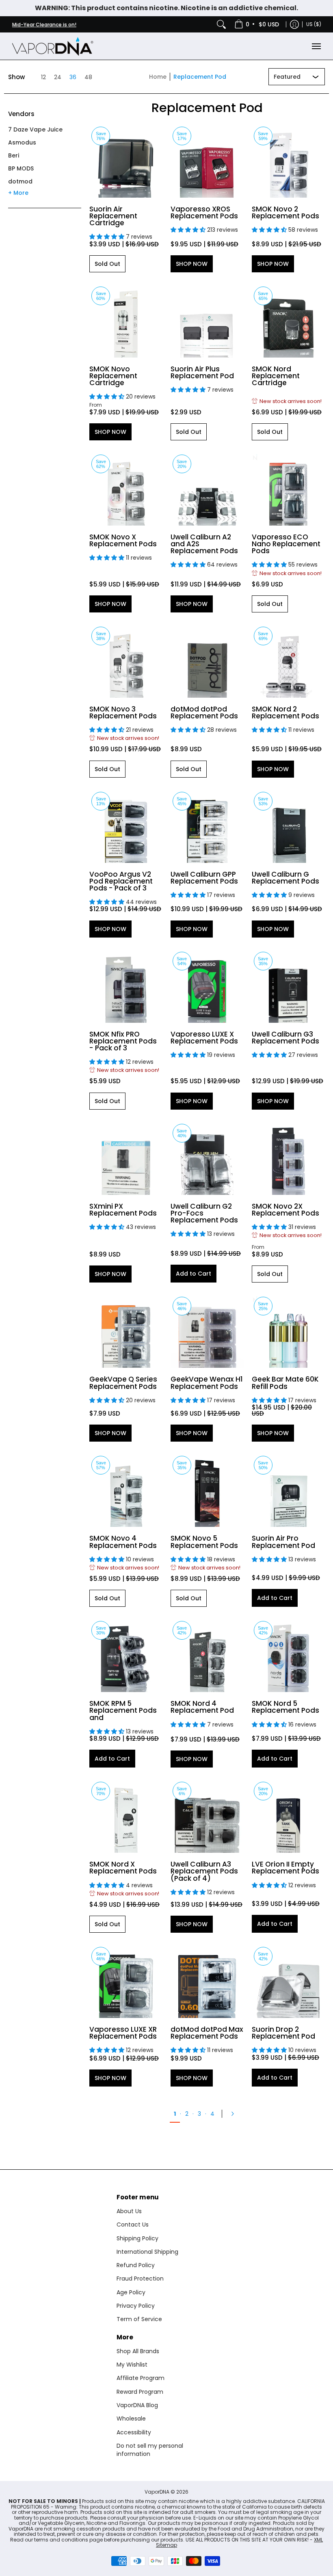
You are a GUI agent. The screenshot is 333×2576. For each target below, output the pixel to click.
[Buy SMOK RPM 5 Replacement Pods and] (126, 1656)
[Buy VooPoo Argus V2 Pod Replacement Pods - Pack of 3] (126, 826)
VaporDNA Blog (137, 2405)
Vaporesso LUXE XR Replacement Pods (123, 2033)
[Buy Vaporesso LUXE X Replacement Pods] (207, 986)
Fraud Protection (140, 2279)
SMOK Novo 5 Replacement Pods (204, 1542)
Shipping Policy (137, 2238)
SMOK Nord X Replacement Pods (123, 1868)
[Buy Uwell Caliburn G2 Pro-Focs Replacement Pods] (207, 1158)
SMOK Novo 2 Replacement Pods (285, 212)
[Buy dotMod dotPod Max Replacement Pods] (207, 1981)
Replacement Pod (200, 77)
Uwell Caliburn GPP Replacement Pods (204, 878)
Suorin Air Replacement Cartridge (113, 216)
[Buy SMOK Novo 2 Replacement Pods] (288, 161)
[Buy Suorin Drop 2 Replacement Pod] (288, 1981)
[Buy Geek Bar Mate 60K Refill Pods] (288, 1331)
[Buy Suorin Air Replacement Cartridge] (126, 161)
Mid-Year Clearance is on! (44, 25)
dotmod (20, 181)
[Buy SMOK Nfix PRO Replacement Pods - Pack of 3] (126, 986)
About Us (129, 2211)
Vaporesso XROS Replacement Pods (204, 212)
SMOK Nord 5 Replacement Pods (285, 1707)
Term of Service (139, 2319)
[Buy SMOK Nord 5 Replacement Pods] (288, 1656)
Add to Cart (194, 1274)
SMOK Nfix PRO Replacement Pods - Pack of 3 (123, 1041)
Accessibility (134, 2432)
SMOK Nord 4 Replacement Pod (202, 1707)
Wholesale (131, 2419)
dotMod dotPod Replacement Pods (204, 712)
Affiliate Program (141, 2378)
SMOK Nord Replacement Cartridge (276, 376)
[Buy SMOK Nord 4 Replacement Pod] (207, 1656)
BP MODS (21, 168)
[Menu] (316, 46)
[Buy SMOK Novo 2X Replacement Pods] (288, 1158)
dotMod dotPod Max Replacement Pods (207, 2033)
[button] (21, 117)
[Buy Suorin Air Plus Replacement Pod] (207, 321)
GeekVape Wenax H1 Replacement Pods (207, 1383)
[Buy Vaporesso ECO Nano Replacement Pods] (288, 489)
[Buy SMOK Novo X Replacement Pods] (126, 489)
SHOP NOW (192, 264)
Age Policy (131, 2292)
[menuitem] (257, 24)
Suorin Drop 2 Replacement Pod (283, 2033)
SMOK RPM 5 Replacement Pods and (123, 1710)
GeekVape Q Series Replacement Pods (123, 1383)
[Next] (235, 2114)
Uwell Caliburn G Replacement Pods (285, 878)
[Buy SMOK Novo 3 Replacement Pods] (126, 661)
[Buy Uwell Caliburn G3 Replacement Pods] (288, 986)
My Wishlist (132, 2365)
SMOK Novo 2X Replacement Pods (285, 1210)
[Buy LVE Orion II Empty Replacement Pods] (288, 1816)
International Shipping (147, 2252)
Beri (14, 155)
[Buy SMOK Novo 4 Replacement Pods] (126, 1490)
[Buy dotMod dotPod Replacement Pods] (207, 661)
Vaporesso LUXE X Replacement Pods (204, 1038)
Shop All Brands (138, 2351)
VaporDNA (157, 2492)
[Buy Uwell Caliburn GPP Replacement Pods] (207, 826)
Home (158, 77)
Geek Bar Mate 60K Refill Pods (285, 1383)
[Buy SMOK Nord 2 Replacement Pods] (288, 661)
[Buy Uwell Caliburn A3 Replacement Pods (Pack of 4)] (207, 1816)
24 (58, 77)
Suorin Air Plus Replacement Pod (202, 372)
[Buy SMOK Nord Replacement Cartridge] (288, 321)
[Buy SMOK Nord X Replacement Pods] (126, 1816)
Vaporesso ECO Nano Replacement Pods (286, 544)
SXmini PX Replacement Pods (123, 1210)
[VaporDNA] (53, 46)
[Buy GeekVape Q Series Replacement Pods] (126, 1331)
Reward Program (140, 2392)
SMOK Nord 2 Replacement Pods (285, 712)
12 (43, 77)
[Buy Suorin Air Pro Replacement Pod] (288, 1490)
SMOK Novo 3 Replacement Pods (123, 712)
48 (88, 77)
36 (73, 77)
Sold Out (107, 264)
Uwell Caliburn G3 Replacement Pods (285, 1038)
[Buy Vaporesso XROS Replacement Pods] (207, 161)
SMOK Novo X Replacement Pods (123, 540)
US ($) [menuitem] (314, 24)
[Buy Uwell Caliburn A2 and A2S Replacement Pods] (207, 489)
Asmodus (22, 142)
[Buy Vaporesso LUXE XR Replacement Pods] (126, 1981)
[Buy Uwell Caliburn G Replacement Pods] (288, 826)
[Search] (221, 24)
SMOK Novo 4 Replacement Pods (123, 1542)
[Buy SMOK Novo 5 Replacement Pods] (207, 1490)
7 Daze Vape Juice (35, 129)
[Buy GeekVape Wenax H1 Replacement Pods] (207, 1331)
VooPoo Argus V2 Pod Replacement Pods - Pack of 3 (121, 881)
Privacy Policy (136, 2306)
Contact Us (133, 2225)
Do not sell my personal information (150, 2450)
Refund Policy (136, 2265)
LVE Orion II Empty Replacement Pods (285, 1868)
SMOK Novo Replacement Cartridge (113, 376)
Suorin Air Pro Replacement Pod (283, 1542)
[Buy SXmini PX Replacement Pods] (126, 1158)
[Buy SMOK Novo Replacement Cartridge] (126, 321)
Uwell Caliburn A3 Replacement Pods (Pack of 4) (204, 1871)
